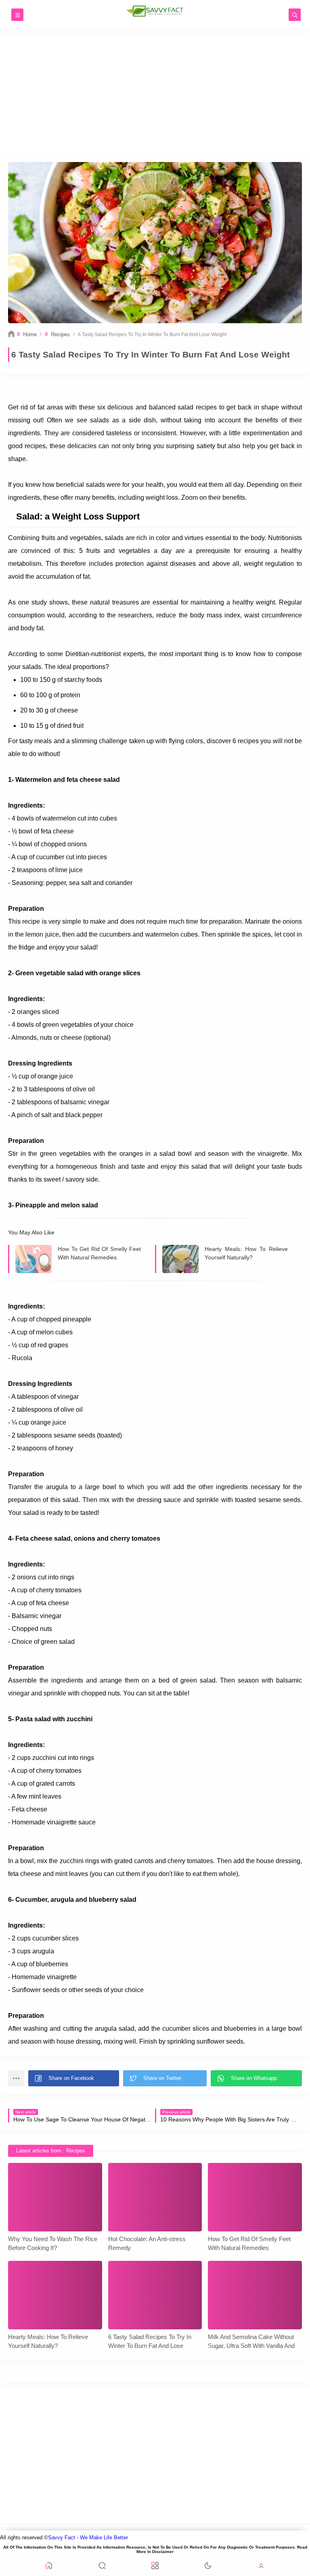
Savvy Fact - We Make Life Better (88, 2538)
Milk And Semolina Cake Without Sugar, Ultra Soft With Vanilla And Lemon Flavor (251, 2341)
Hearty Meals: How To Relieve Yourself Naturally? (246, 1253)
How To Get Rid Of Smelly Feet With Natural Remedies (99, 1253)
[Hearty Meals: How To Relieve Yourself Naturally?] (55, 2295)
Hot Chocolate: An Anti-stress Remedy (147, 2244)
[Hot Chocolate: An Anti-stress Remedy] (155, 2197)
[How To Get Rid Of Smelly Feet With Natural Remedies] (255, 2197)
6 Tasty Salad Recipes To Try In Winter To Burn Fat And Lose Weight (150, 2341)
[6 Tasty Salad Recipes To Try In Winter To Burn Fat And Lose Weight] (155, 2295)
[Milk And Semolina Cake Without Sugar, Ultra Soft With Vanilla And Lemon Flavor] (255, 2295)
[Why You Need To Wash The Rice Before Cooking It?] (55, 2197)
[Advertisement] (155, 91)
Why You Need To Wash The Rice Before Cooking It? (53, 2244)
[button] (74, 2078)
